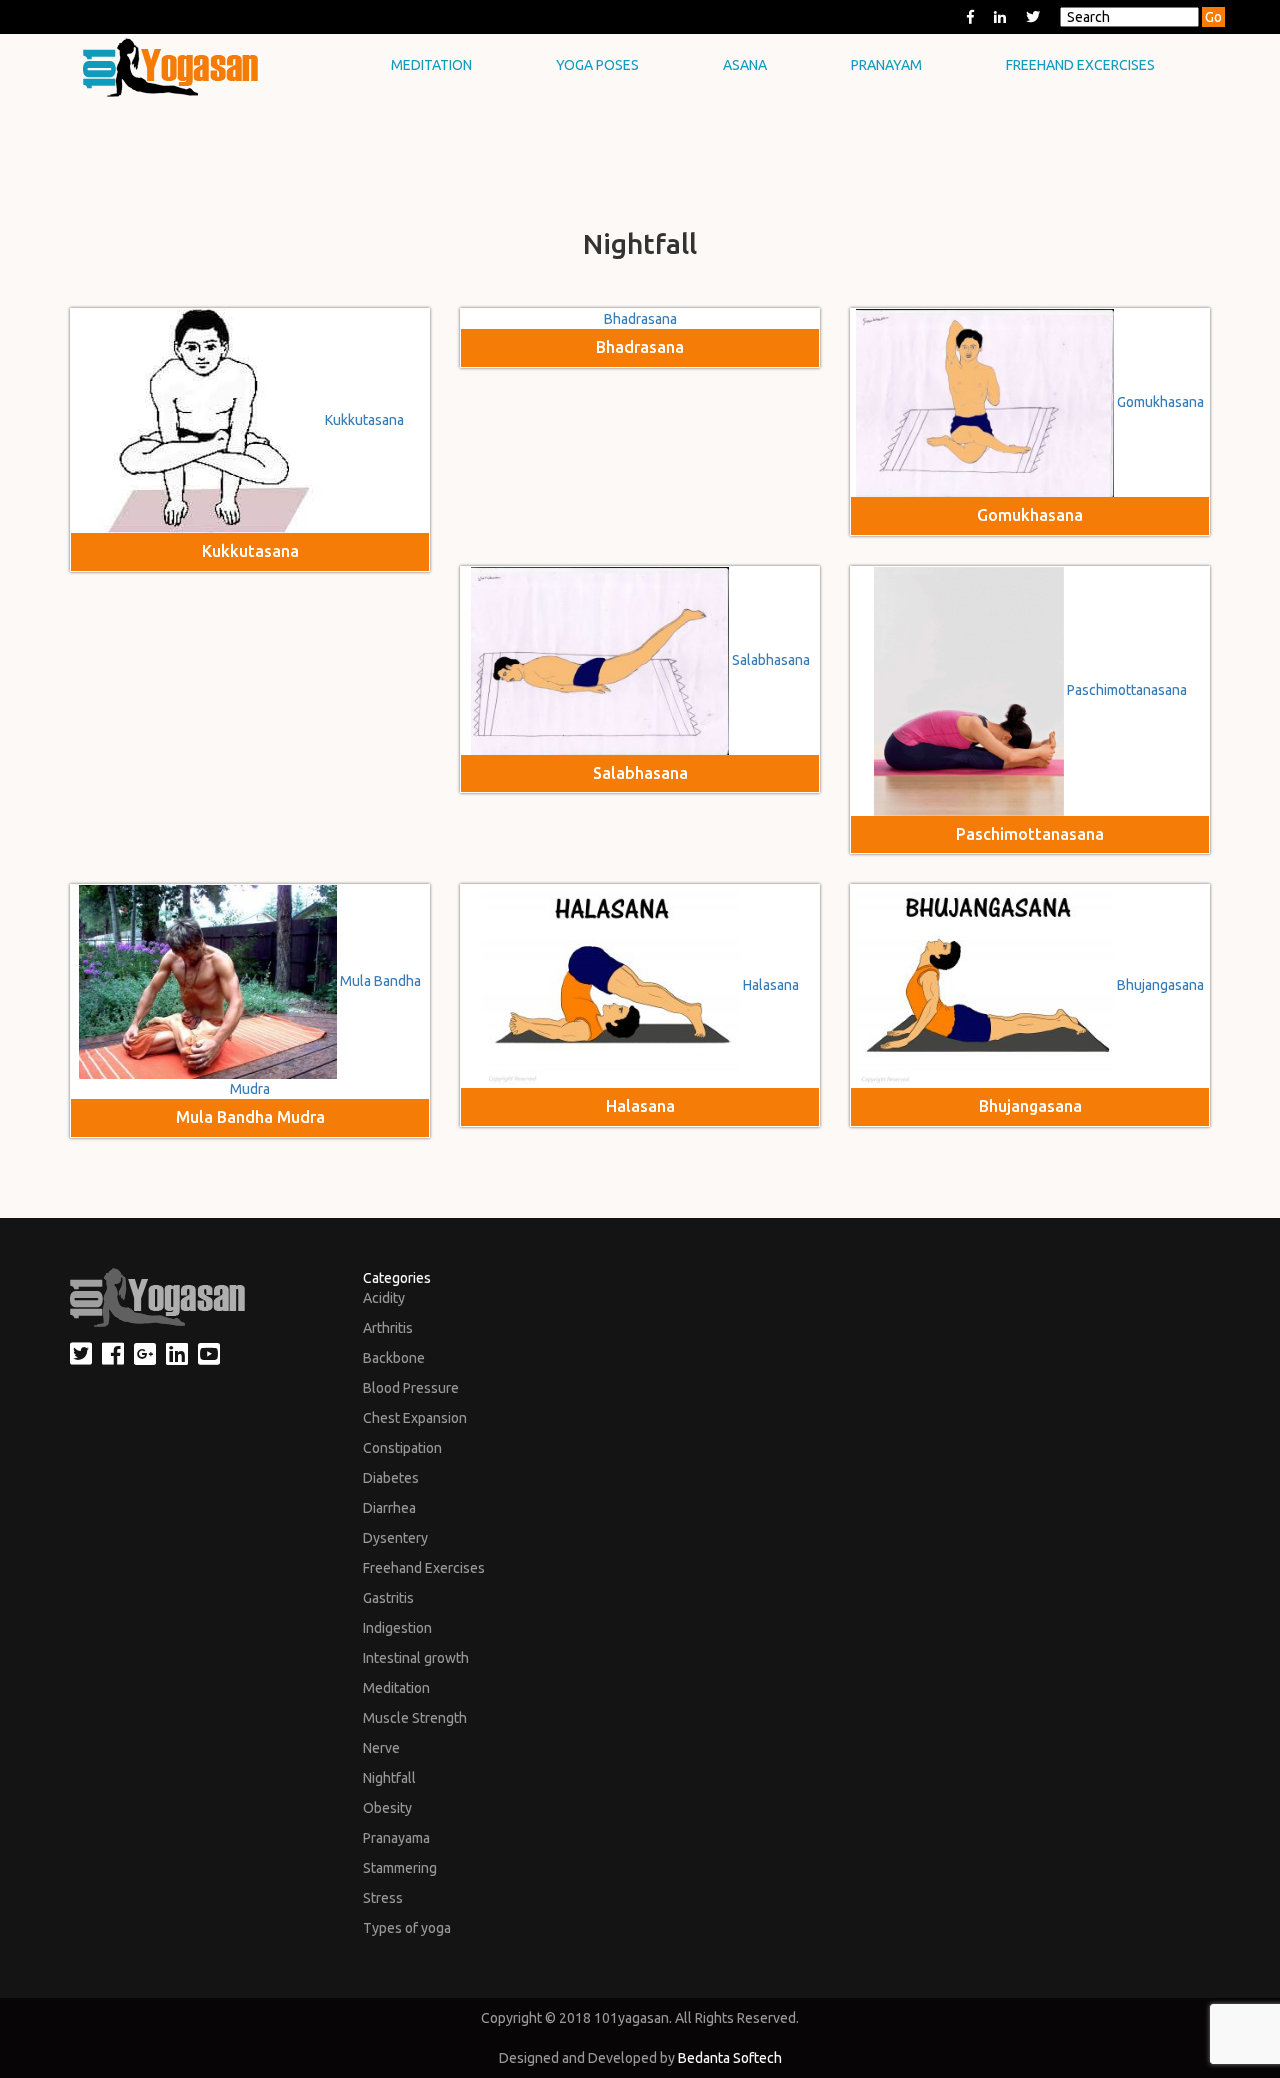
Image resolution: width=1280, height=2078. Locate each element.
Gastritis (388, 1598)
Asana (745, 65)
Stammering (400, 1868)
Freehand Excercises (1080, 65)
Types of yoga (407, 1928)
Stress (383, 1898)
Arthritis (388, 1328)
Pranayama (396, 1838)
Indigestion (397, 1628)
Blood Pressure (411, 1388)
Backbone (394, 1358)
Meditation (431, 65)
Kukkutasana (364, 420)
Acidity (384, 1298)
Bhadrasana (640, 319)
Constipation (402, 1448)
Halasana (771, 986)
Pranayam (886, 65)
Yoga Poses (597, 65)
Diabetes (391, 1478)
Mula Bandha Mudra (250, 1117)
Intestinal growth (416, 1658)
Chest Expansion (415, 1418)
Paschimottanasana (1127, 690)
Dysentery (395, 1538)
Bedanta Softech (730, 2058)
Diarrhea (389, 1508)
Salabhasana (771, 660)
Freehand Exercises (424, 1568)
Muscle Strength (415, 1718)
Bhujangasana (1160, 986)
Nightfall (389, 1778)
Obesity (387, 1808)
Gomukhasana (1160, 402)
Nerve (381, 1748)
